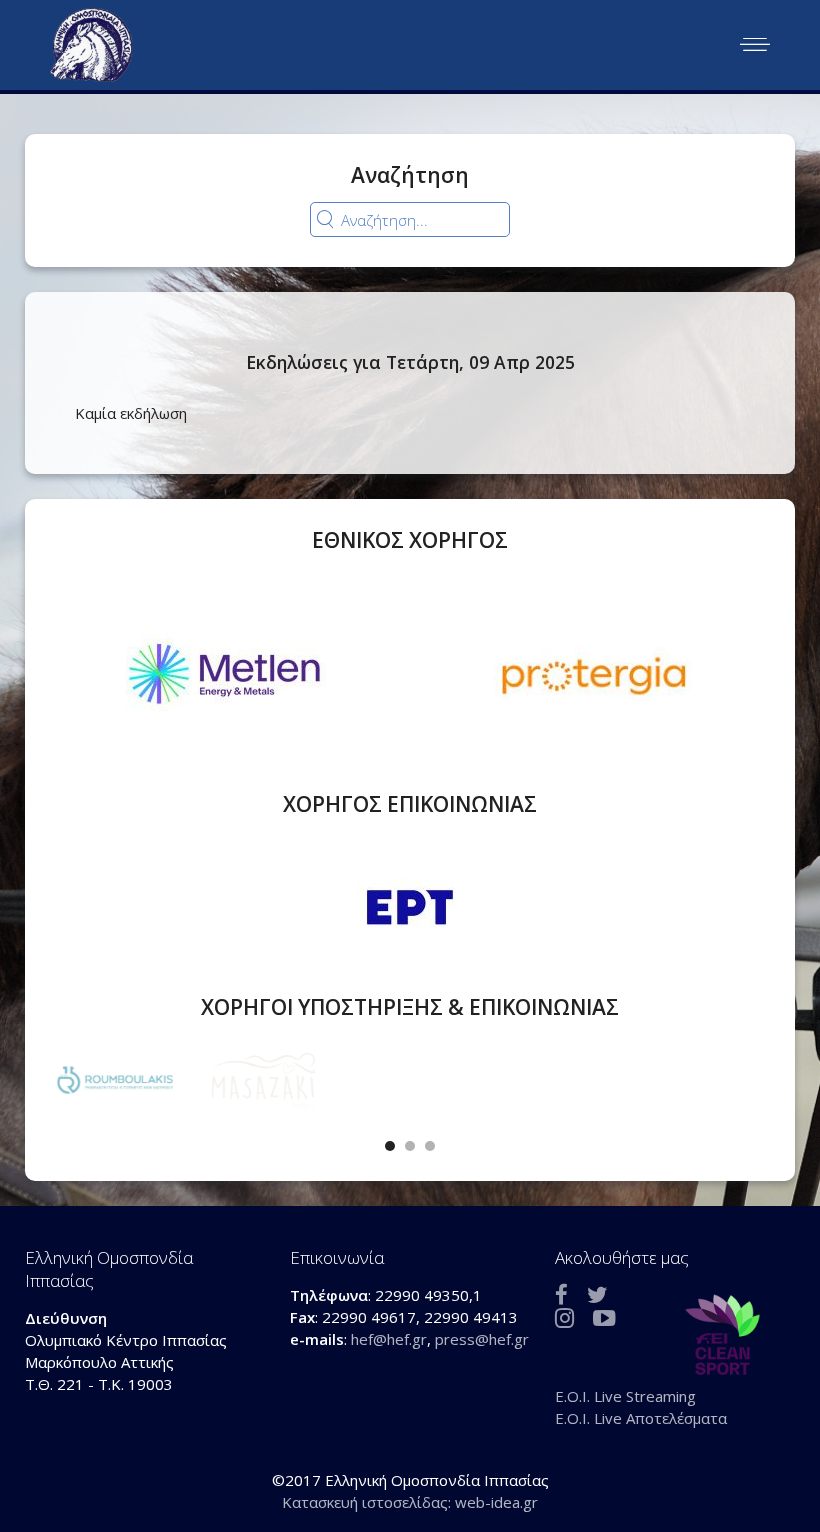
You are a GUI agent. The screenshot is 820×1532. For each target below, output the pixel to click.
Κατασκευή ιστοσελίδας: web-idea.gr (410, 1502)
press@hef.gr (482, 1339)
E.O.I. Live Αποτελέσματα (641, 1418)
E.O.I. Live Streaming (625, 1396)
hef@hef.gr (389, 1339)
